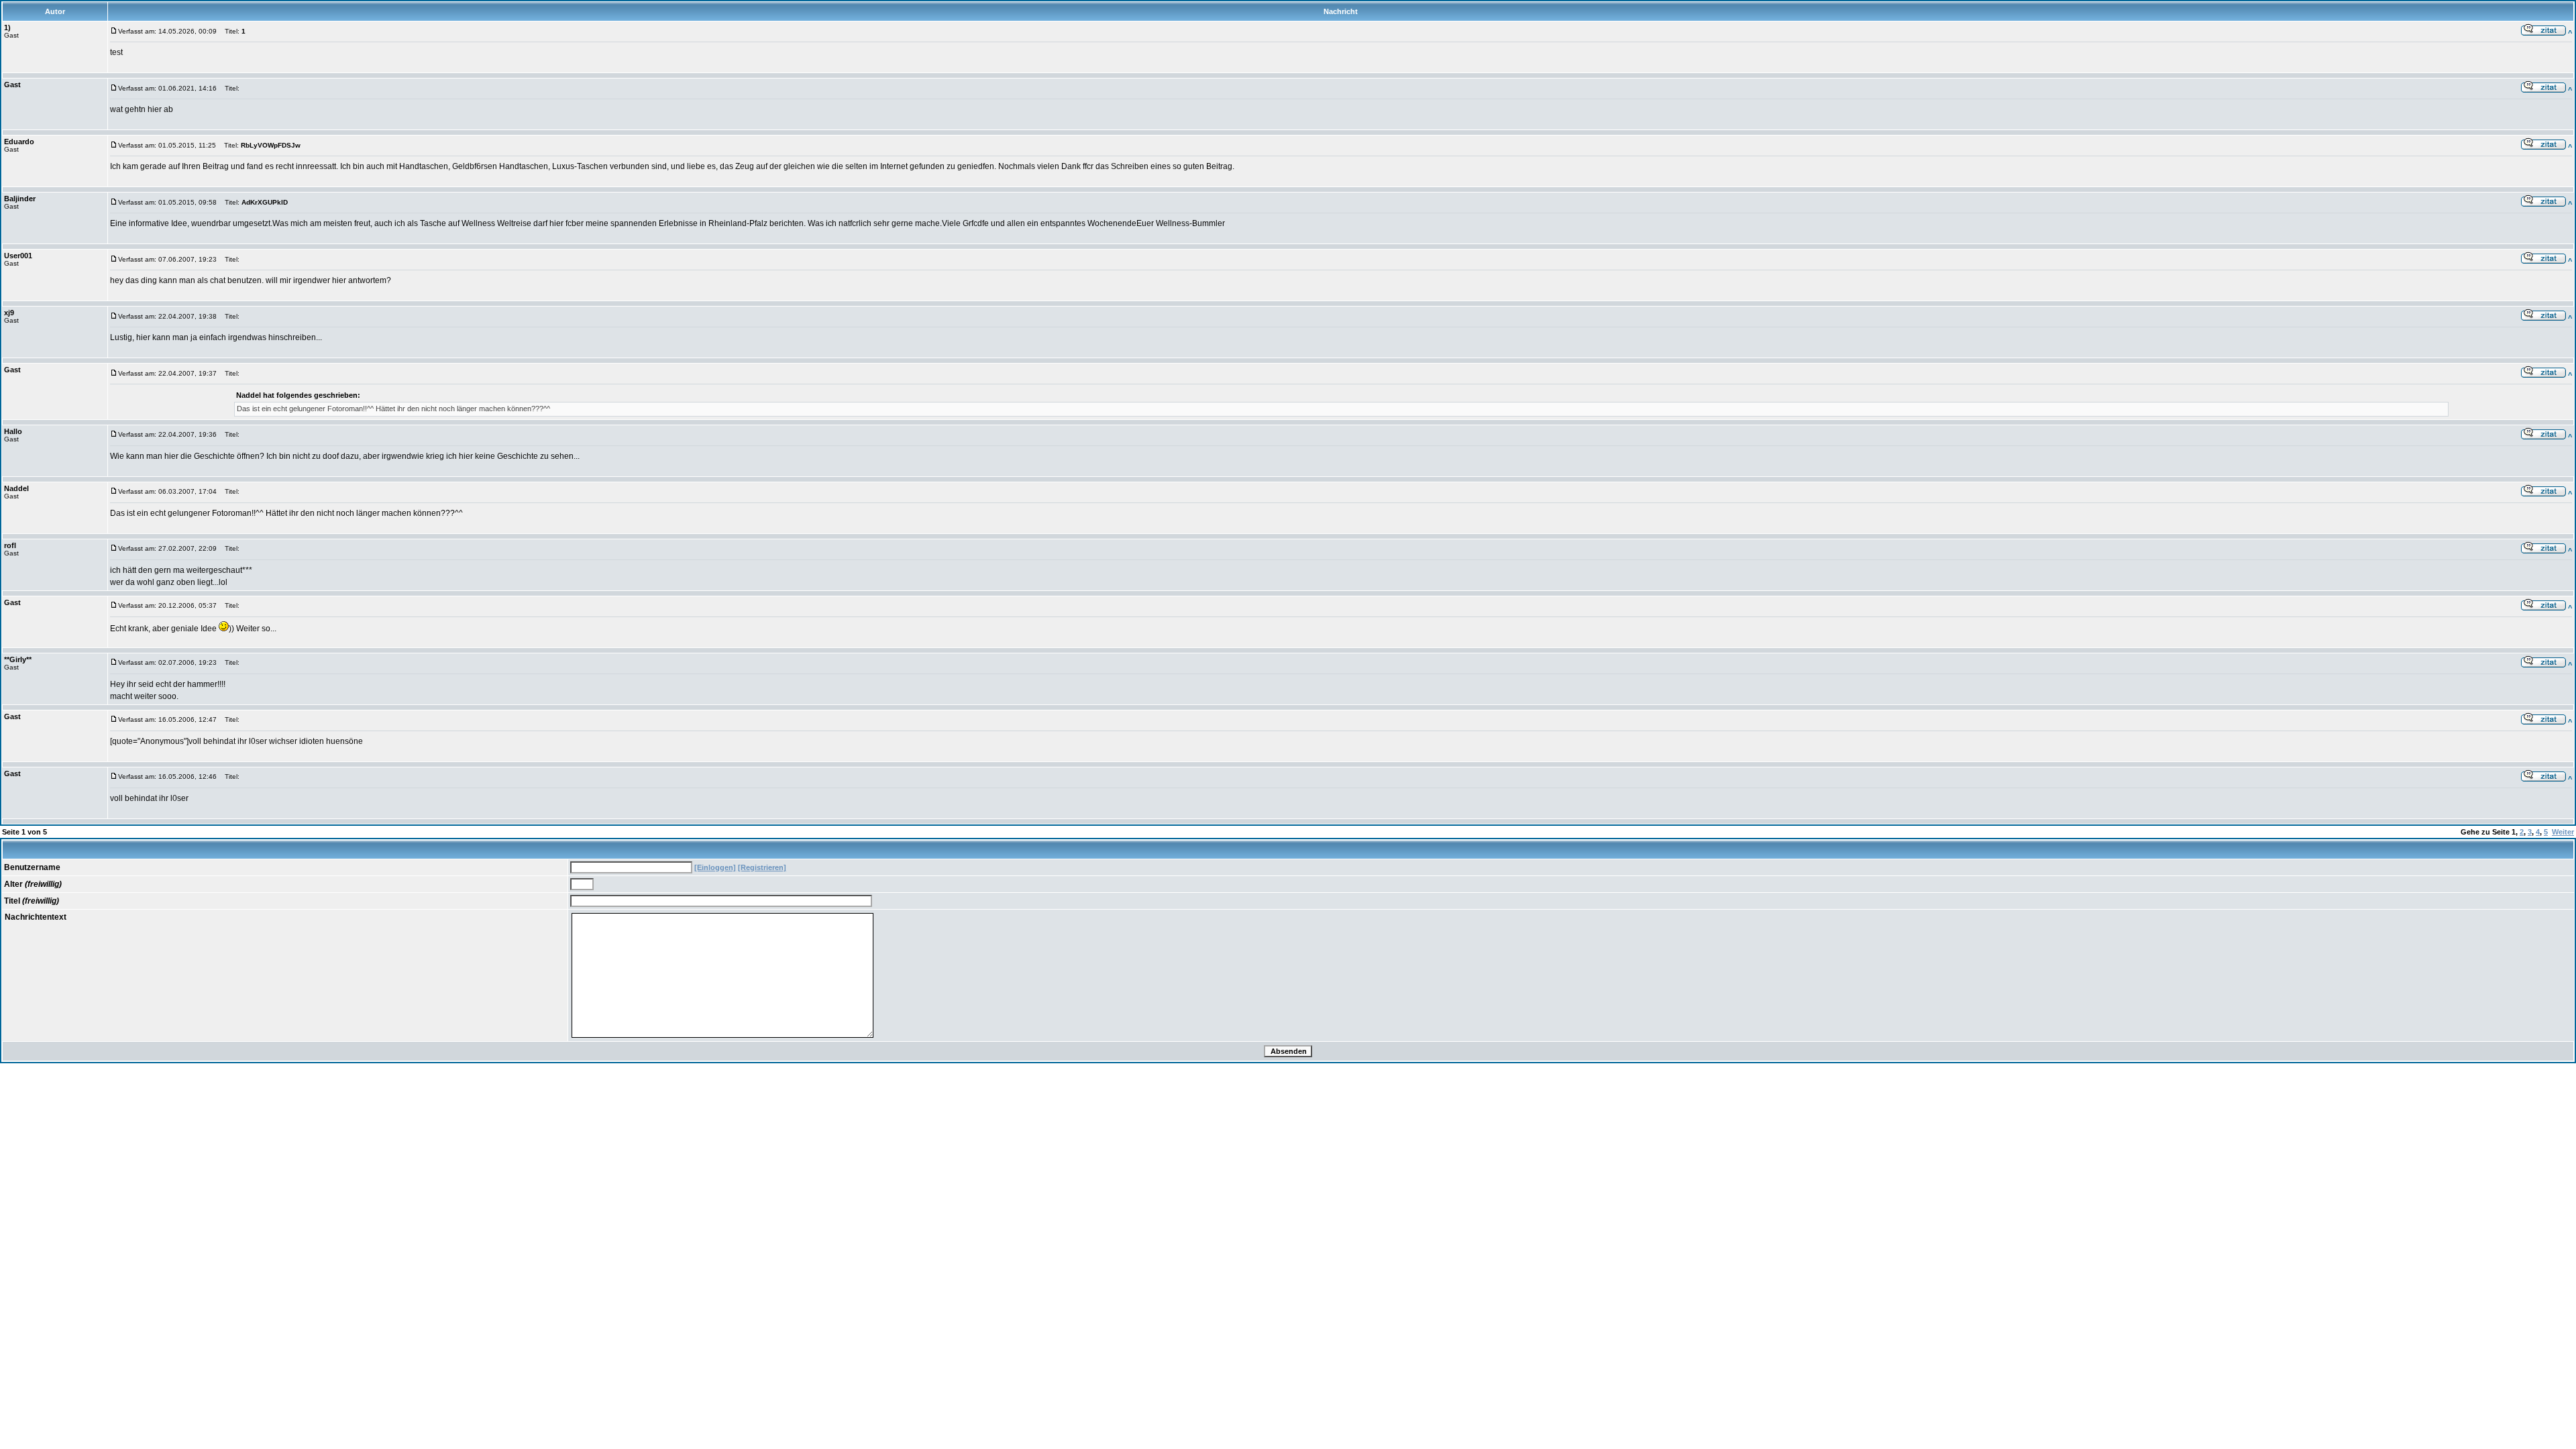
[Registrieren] (762, 867)
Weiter (2563, 832)
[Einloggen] (715, 867)
